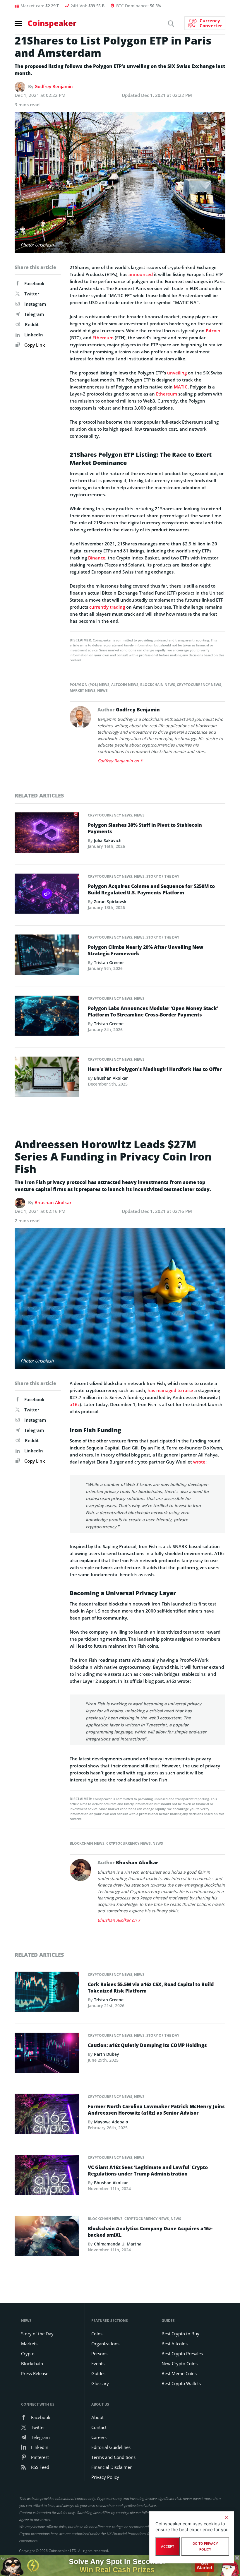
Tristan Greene (109, 962)
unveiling (177, 373)
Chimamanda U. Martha (118, 2244)
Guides (98, 2373)
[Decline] (227, 2517)
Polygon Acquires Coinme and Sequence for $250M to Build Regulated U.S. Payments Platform (151, 889)
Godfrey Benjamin (54, 86)
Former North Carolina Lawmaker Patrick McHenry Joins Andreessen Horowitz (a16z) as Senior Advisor (156, 2110)
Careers (99, 2437)
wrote (199, 1462)
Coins (97, 2334)
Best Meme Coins (179, 2373)
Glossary (100, 2383)
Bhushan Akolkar (111, 1078)
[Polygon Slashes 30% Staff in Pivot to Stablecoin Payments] (47, 834)
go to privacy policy (205, 2546)
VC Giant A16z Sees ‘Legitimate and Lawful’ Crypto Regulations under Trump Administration (148, 2171)
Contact (99, 2427)
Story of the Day (163, 876)
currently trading (107, 607)
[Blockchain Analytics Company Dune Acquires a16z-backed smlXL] (47, 2238)
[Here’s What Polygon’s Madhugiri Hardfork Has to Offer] (47, 1079)
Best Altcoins (175, 2344)
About (97, 2417)
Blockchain (32, 2363)
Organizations (105, 2344)
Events (98, 2363)
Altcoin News (125, 685)
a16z (75, 1404)
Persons (99, 2354)
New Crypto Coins (180, 2363)
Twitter (32, 294)
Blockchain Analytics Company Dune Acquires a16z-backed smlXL (150, 2232)
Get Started (204, 2565)
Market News (83, 690)
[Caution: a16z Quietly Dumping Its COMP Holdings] (47, 2055)
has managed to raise (170, 1390)
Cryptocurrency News (199, 685)
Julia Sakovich (108, 840)
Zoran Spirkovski (111, 902)
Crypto (28, 2354)
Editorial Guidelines (111, 2447)
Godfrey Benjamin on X (120, 761)
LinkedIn (34, 335)
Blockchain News (158, 685)
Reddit (32, 324)
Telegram (34, 314)
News (102, 690)
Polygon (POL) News (90, 685)
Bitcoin (213, 331)
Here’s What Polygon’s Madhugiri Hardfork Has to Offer (155, 1069)
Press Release (35, 2373)
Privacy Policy (105, 2477)
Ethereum (103, 338)
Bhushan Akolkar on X (119, 1920)
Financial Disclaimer (112, 2467)
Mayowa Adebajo (111, 2122)
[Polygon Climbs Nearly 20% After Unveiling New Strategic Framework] (47, 956)
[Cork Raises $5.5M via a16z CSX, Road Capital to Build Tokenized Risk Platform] (47, 1993)
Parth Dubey (107, 2054)
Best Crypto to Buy (180, 2334)
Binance (97, 558)
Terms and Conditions (113, 2457)
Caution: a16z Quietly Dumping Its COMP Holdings (147, 2045)
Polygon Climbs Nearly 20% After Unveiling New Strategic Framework (146, 950)
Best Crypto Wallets (181, 2383)
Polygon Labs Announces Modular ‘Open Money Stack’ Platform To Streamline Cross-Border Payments (153, 1011)
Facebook (34, 283)
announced (141, 274)
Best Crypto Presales (182, 2354)
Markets (29, 2344)
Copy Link (34, 345)
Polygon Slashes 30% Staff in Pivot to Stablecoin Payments (145, 828)
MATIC (181, 387)
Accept (168, 2546)
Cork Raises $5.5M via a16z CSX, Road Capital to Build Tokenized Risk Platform (151, 1988)
